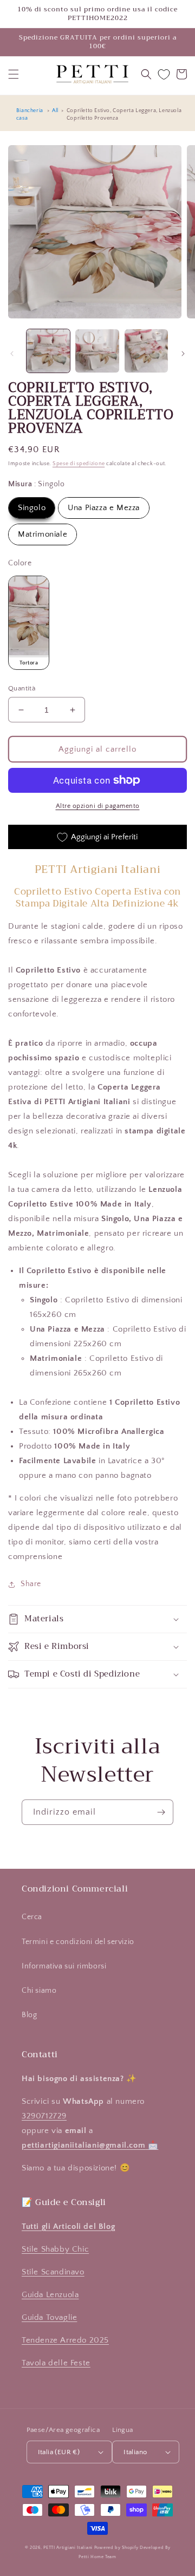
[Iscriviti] (161, 1812)
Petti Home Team (97, 2557)
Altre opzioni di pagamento (98, 806)
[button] (14, 74)
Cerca (32, 1917)
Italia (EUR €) (59, 2452)
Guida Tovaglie (49, 2317)
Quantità (22, 688)
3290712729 (44, 2116)
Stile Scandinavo (53, 2272)
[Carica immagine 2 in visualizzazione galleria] (97, 351)
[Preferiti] (164, 74)
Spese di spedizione (79, 464)
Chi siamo (39, 1991)
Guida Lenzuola (50, 2295)
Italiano (135, 2452)
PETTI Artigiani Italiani (68, 2548)
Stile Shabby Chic (55, 2249)
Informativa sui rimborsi (64, 1966)
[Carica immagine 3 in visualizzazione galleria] (146, 351)
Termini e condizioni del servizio (78, 1942)
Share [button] (31, 1584)
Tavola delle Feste (56, 2363)
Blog (29, 2015)
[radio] (32, 508)
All (55, 111)
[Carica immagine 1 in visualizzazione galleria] (48, 351)
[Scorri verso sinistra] (12, 354)
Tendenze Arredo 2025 (65, 2340)
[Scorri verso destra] (183, 354)
